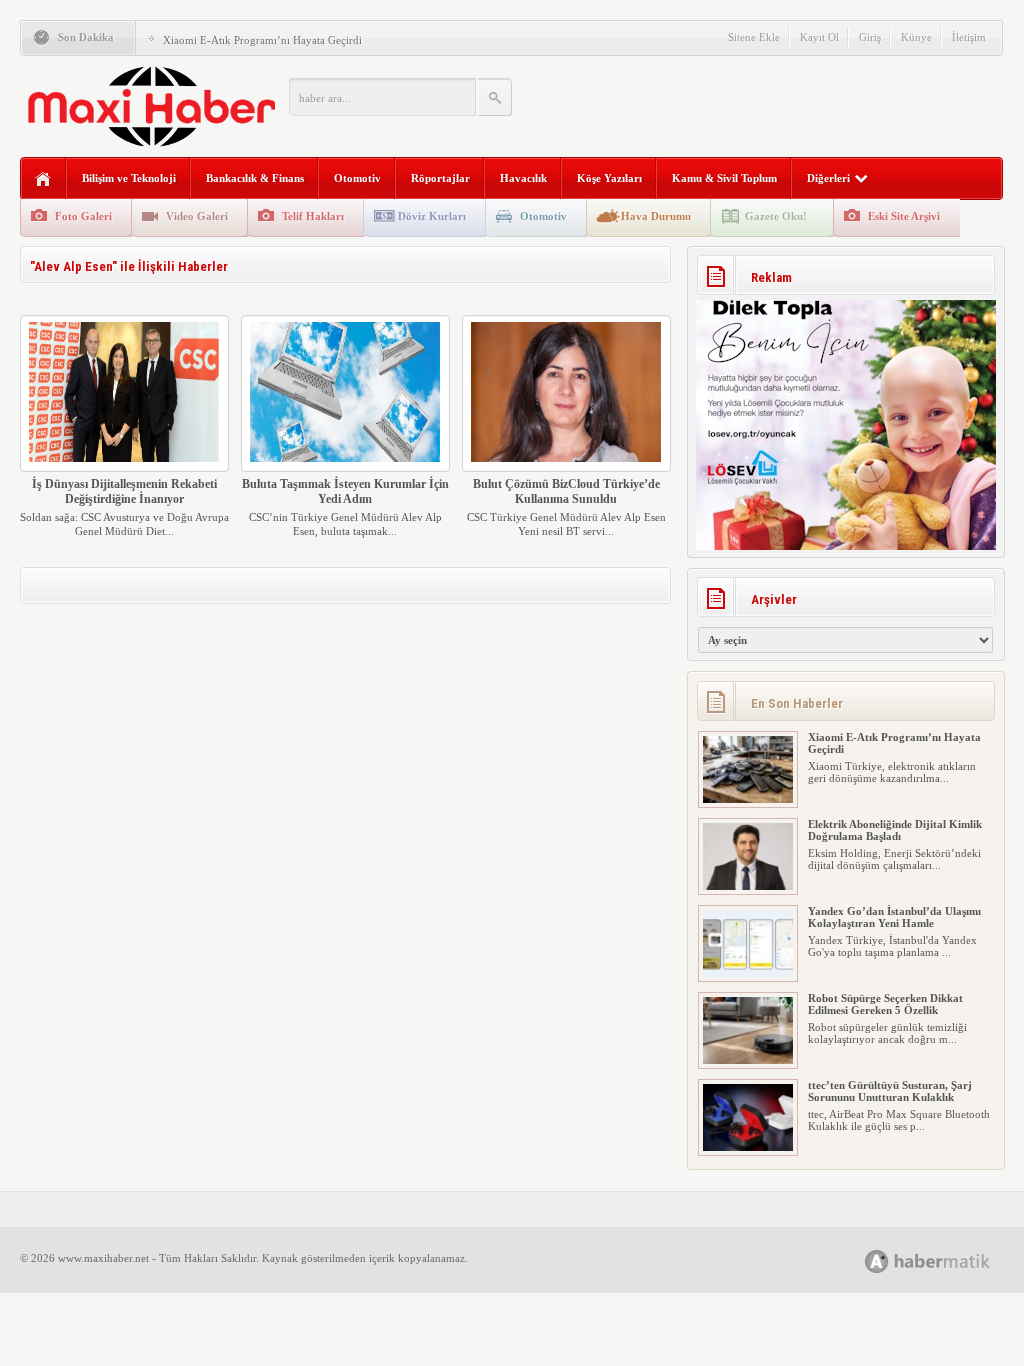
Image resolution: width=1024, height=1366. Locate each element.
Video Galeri (197, 216)
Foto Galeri (83, 216)
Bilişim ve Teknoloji (129, 178)
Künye (916, 37)
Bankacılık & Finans (255, 178)
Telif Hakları (313, 216)
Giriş (870, 37)
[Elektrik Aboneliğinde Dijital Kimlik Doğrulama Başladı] (748, 886)
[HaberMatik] (949, 1260)
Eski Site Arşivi (904, 216)
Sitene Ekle (754, 37)
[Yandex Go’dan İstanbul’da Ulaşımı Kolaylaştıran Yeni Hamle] (748, 973)
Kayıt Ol (819, 37)
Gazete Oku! (776, 216)
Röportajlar (440, 178)
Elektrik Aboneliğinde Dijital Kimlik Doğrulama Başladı (895, 830)
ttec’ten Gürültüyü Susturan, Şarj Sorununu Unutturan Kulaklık (890, 1091)
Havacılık (523, 178)
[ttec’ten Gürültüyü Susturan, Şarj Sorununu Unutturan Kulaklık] (748, 1147)
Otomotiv (357, 178)
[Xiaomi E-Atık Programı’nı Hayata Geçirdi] (748, 799)
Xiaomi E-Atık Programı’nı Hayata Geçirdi (262, 40)
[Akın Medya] (877, 1261)
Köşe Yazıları (609, 178)
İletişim (969, 37)
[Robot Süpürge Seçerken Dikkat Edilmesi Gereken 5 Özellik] (748, 1060)
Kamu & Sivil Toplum (724, 178)
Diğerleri (828, 178)
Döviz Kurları (432, 216)
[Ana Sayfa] (43, 179)
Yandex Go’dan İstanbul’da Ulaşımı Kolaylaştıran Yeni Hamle (894, 917)
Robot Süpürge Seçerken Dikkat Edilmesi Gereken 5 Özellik (885, 1004)
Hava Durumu (656, 216)
